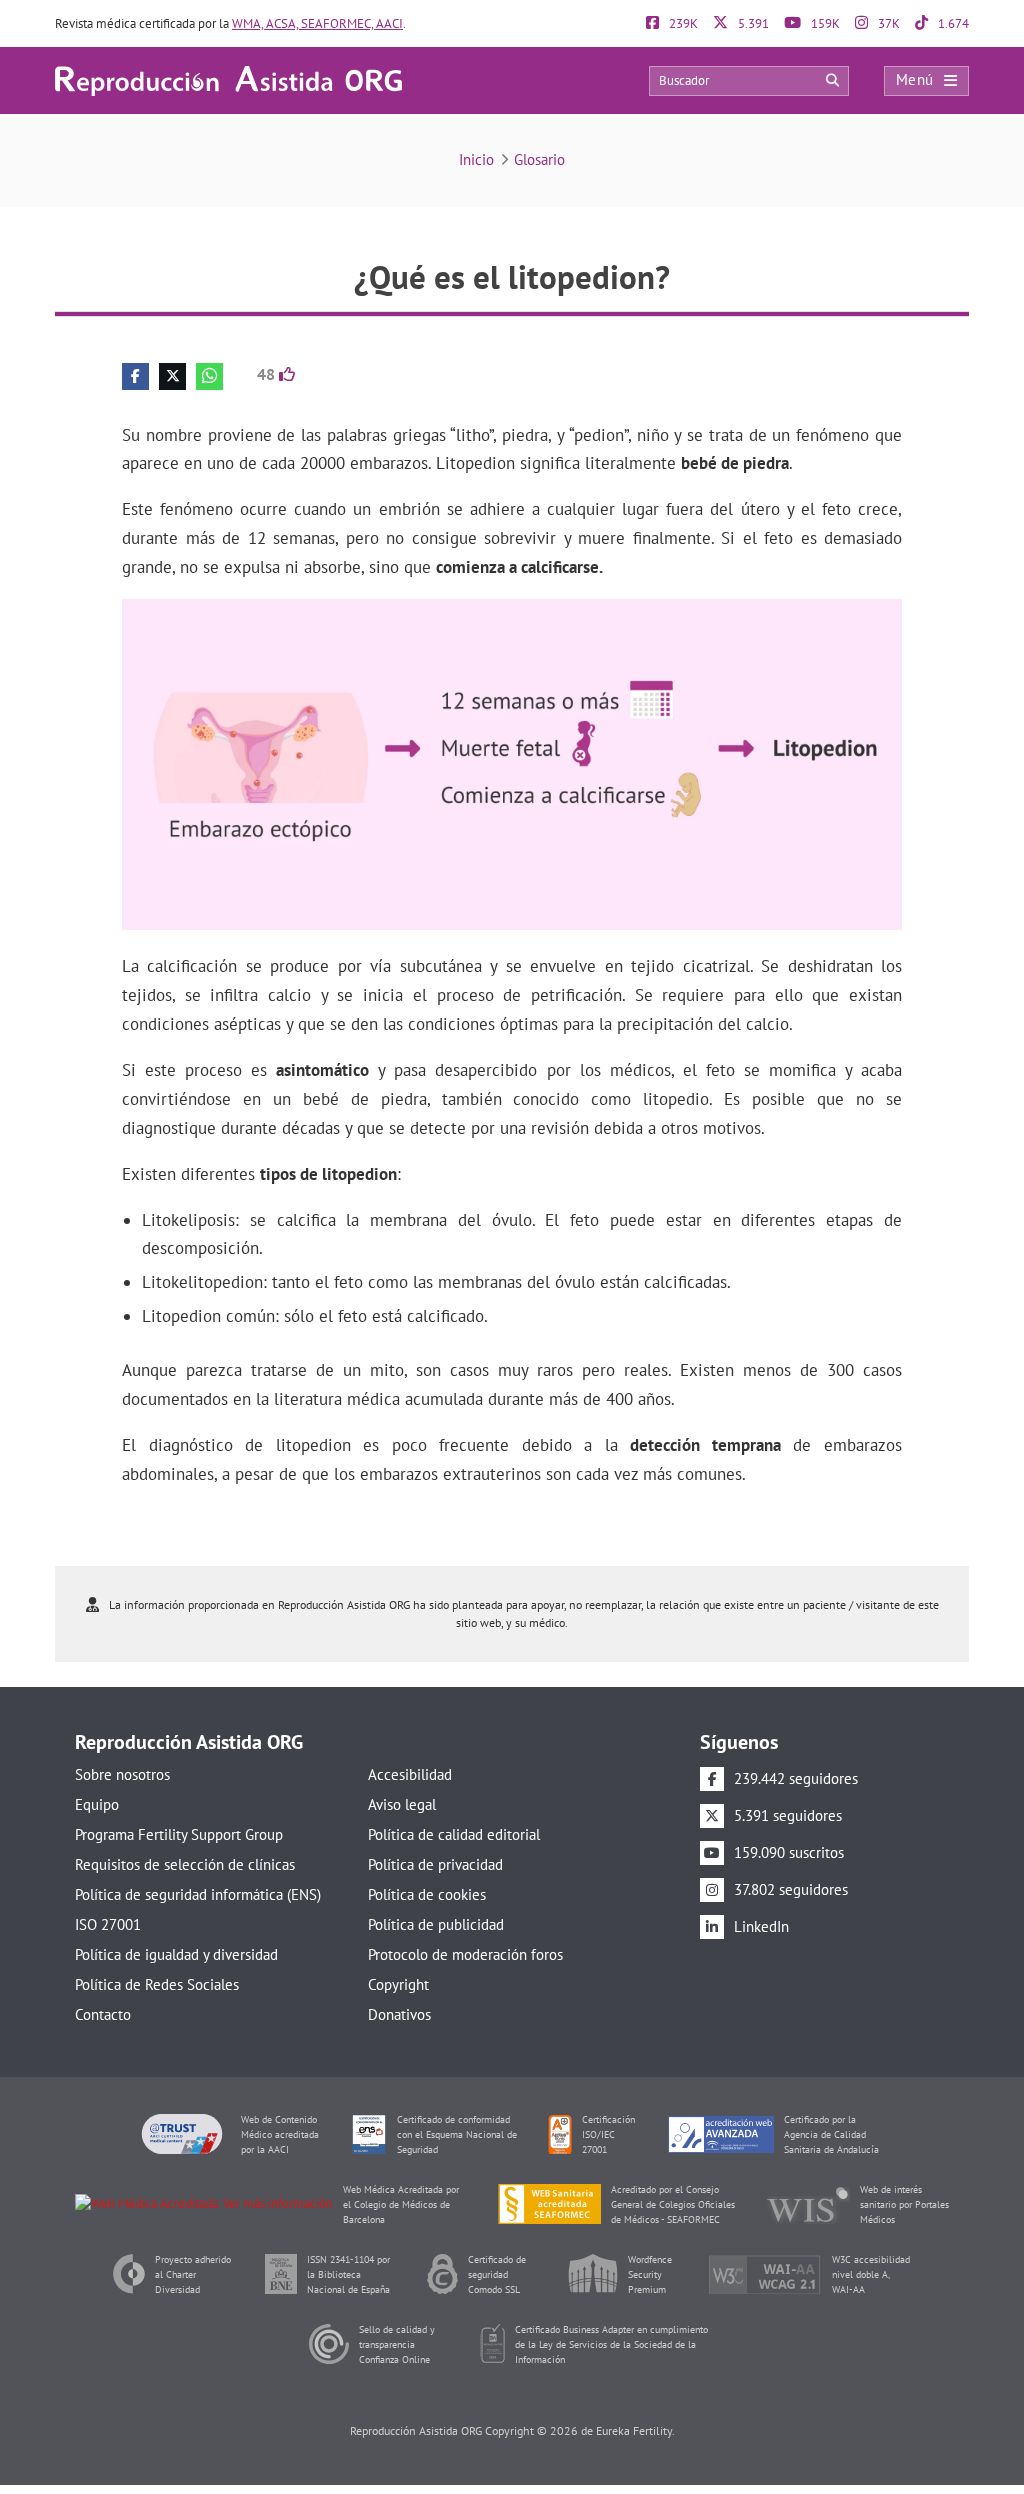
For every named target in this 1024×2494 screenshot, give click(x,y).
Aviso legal (402, 1804)
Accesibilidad (410, 1774)
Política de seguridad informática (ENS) (198, 1894)
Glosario (539, 159)
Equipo (97, 1804)
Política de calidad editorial (454, 1834)
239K (682, 23)
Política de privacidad (435, 1864)
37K (887, 23)
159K (824, 23)
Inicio (476, 159)
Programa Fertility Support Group (179, 1834)
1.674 (952, 23)
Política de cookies (427, 1894)
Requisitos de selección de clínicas (185, 1864)
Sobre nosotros (122, 1774)
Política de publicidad (436, 1924)
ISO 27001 (108, 1924)
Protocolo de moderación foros (465, 1954)
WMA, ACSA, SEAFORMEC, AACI (317, 23)
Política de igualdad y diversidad (176, 1954)
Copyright (398, 1984)
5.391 (752, 23)
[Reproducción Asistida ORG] (228, 79)
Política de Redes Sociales (157, 1984)
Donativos (399, 2014)
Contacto (103, 2014)
